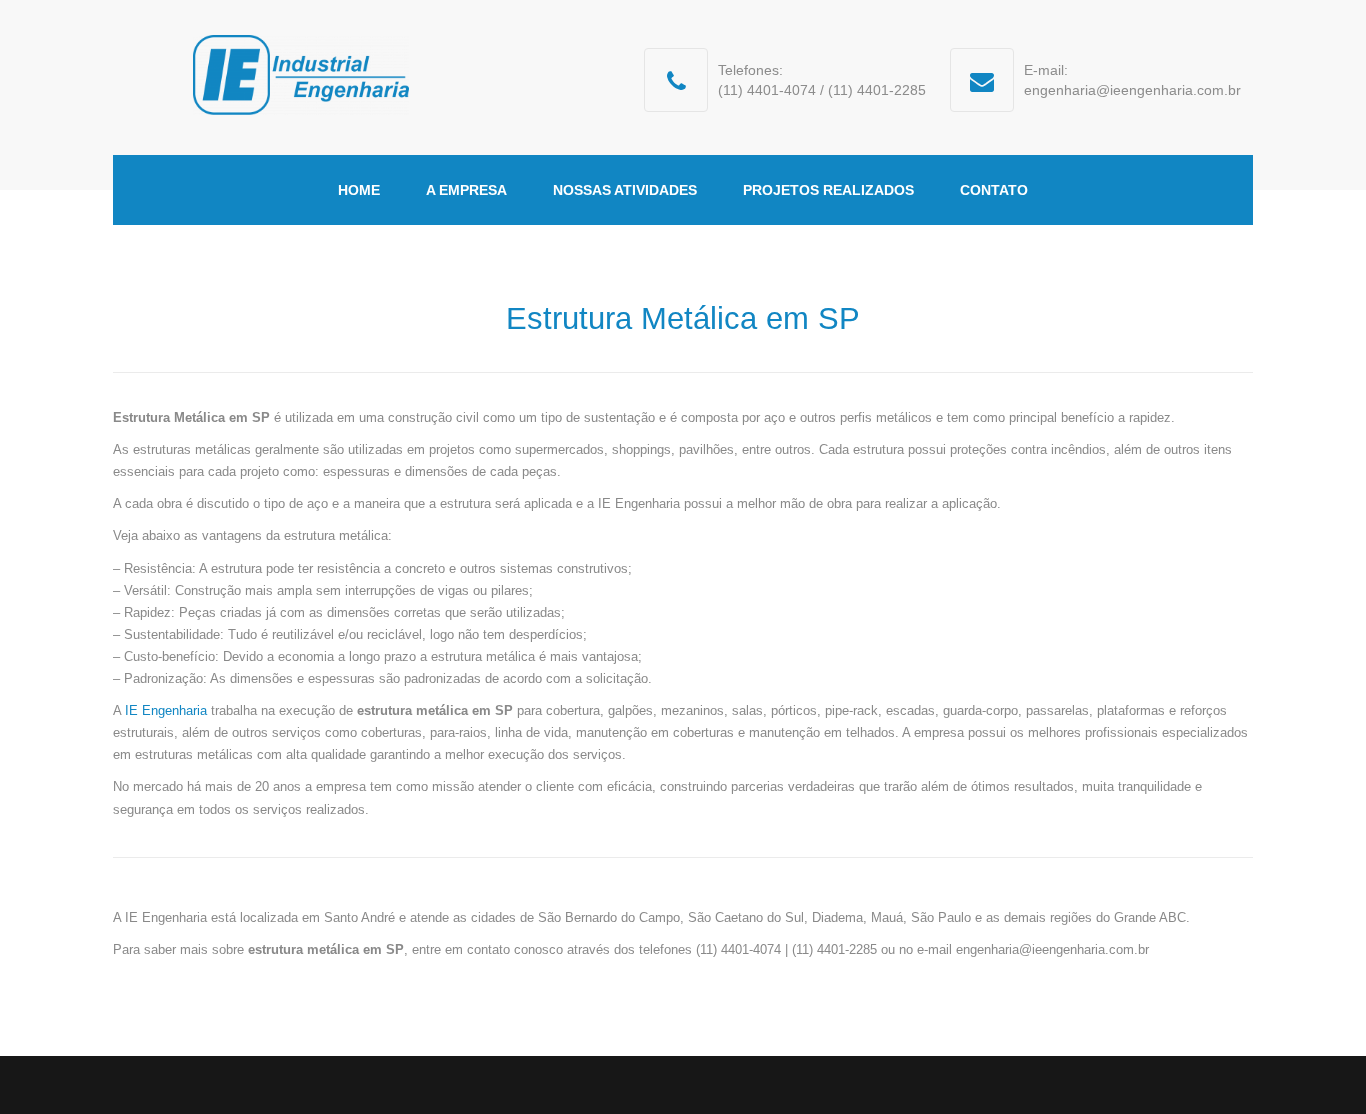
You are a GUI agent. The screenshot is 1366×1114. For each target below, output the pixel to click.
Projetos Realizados (828, 190)
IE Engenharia (168, 710)
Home (359, 190)
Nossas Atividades (625, 190)
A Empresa (466, 190)
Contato (994, 190)
